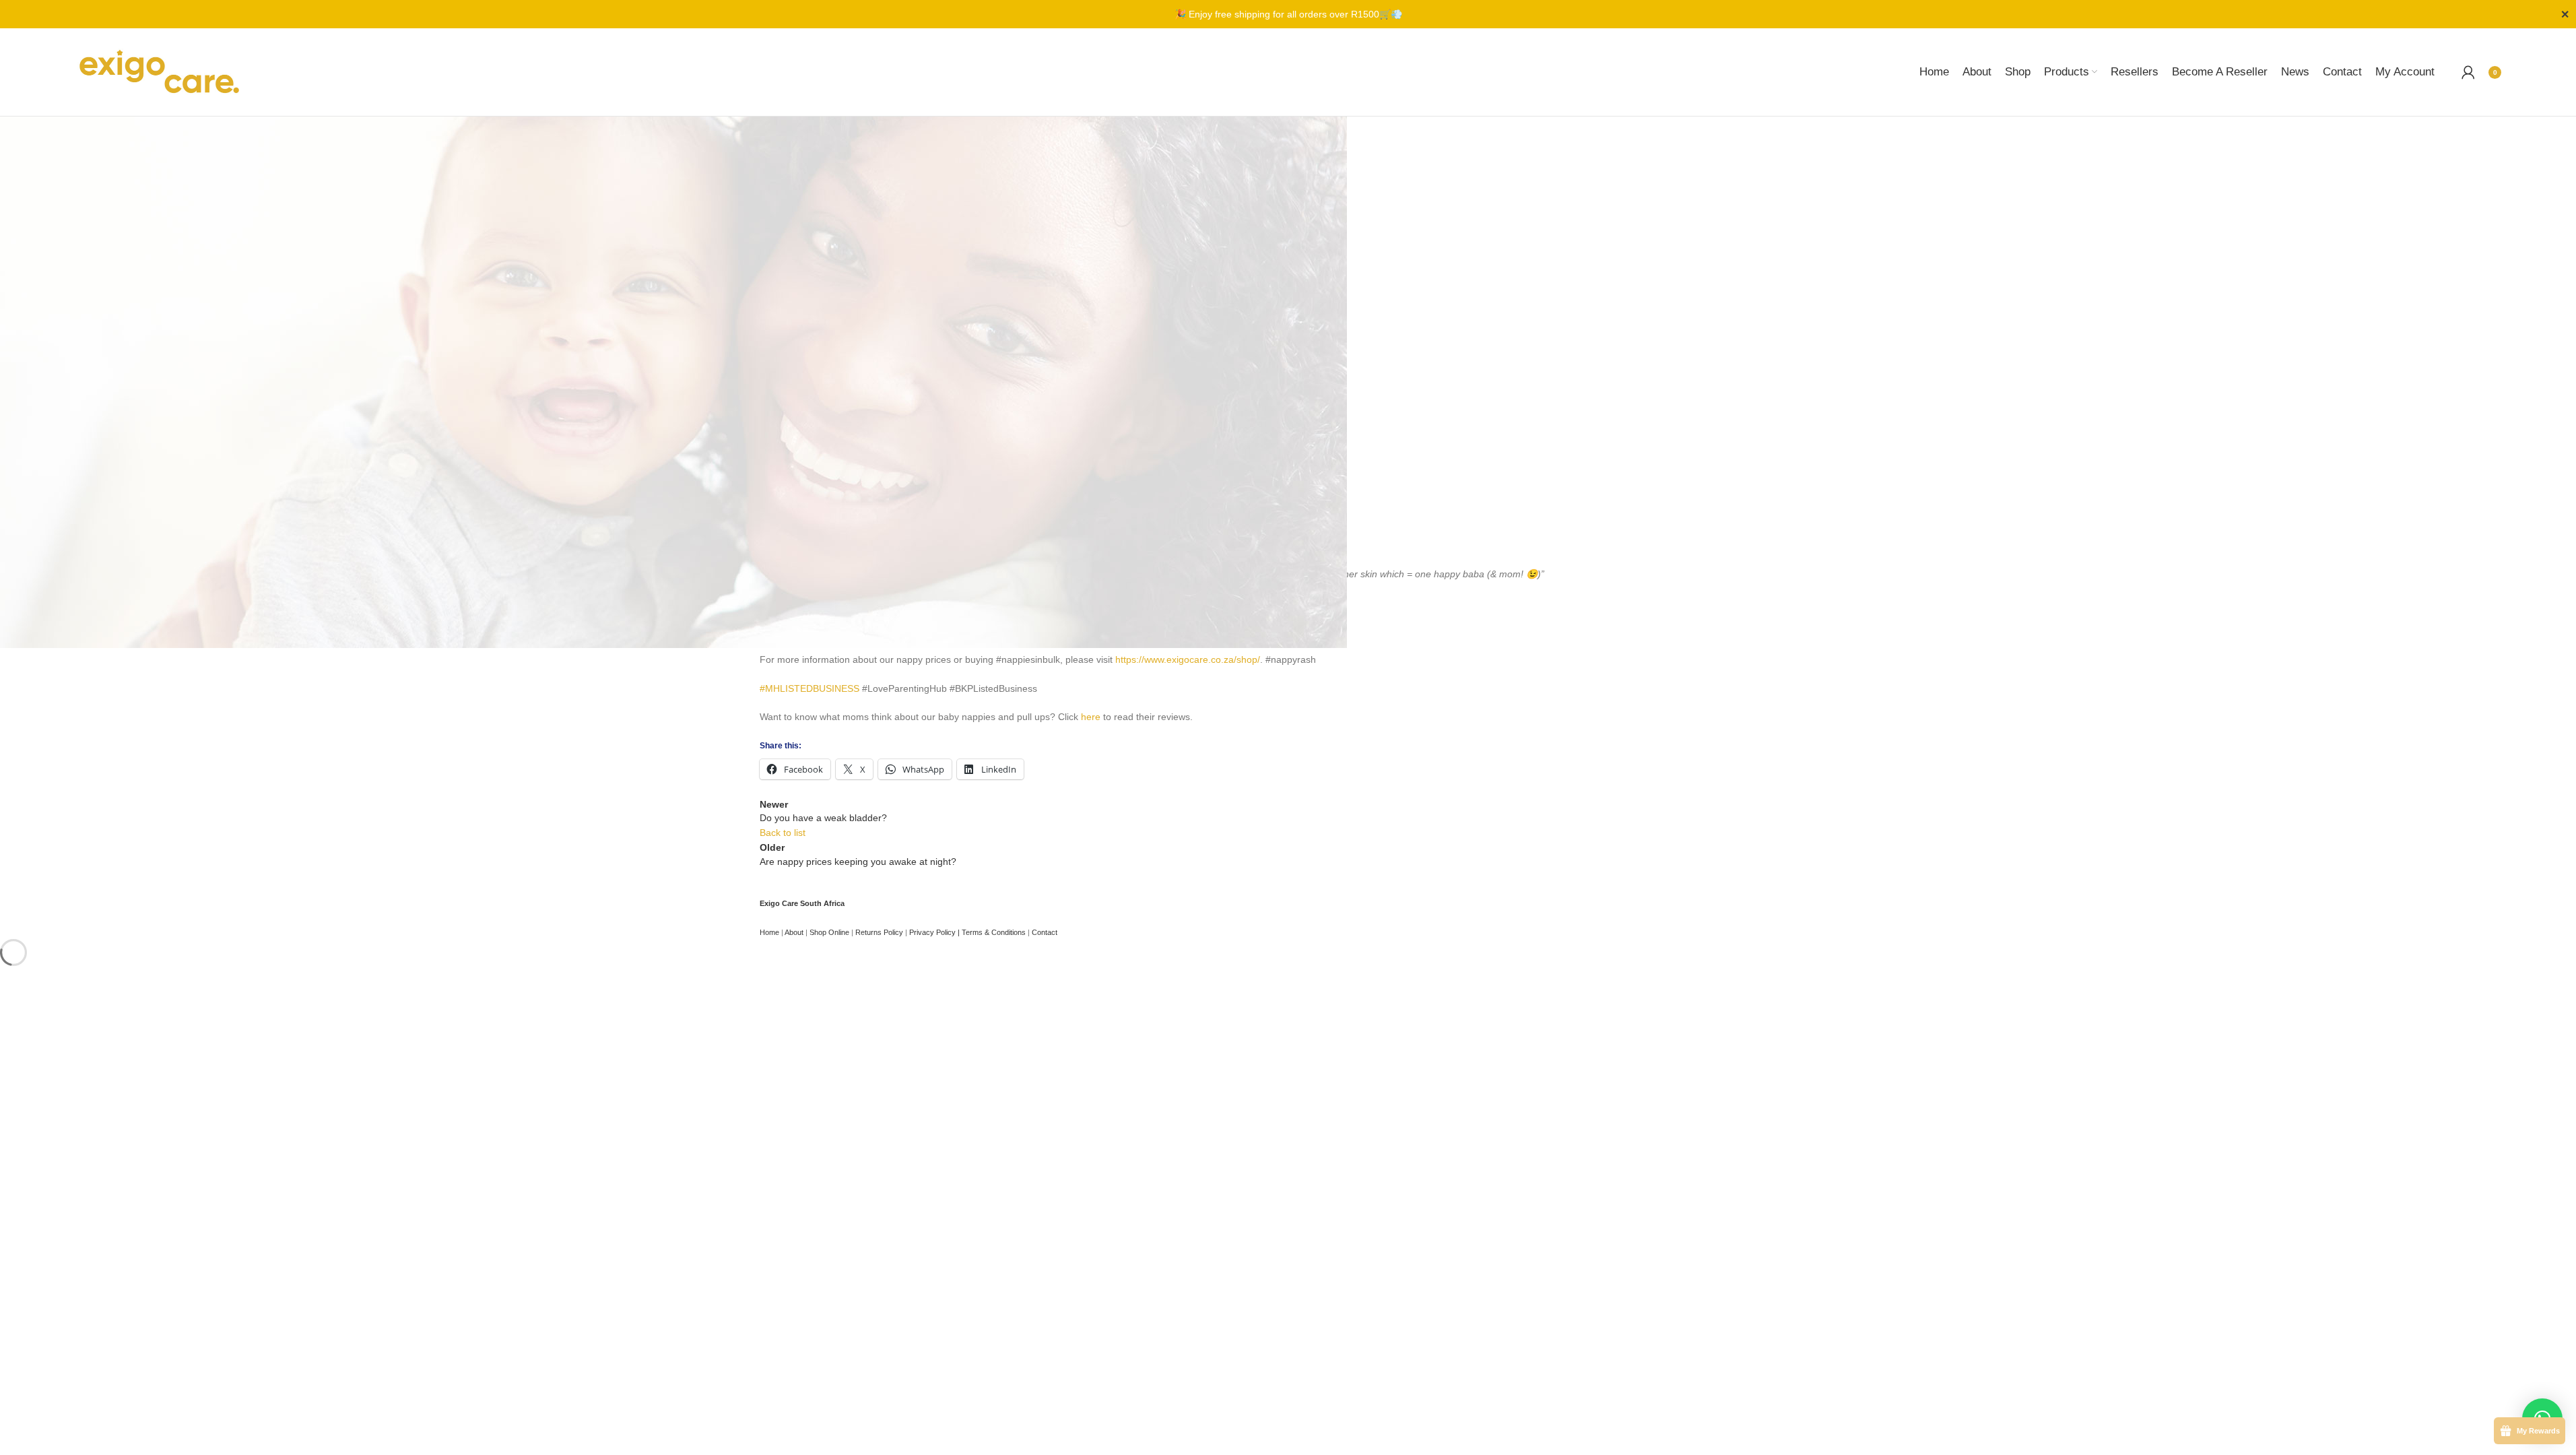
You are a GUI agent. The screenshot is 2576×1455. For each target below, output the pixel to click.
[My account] (2468, 72)
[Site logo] (159, 71)
